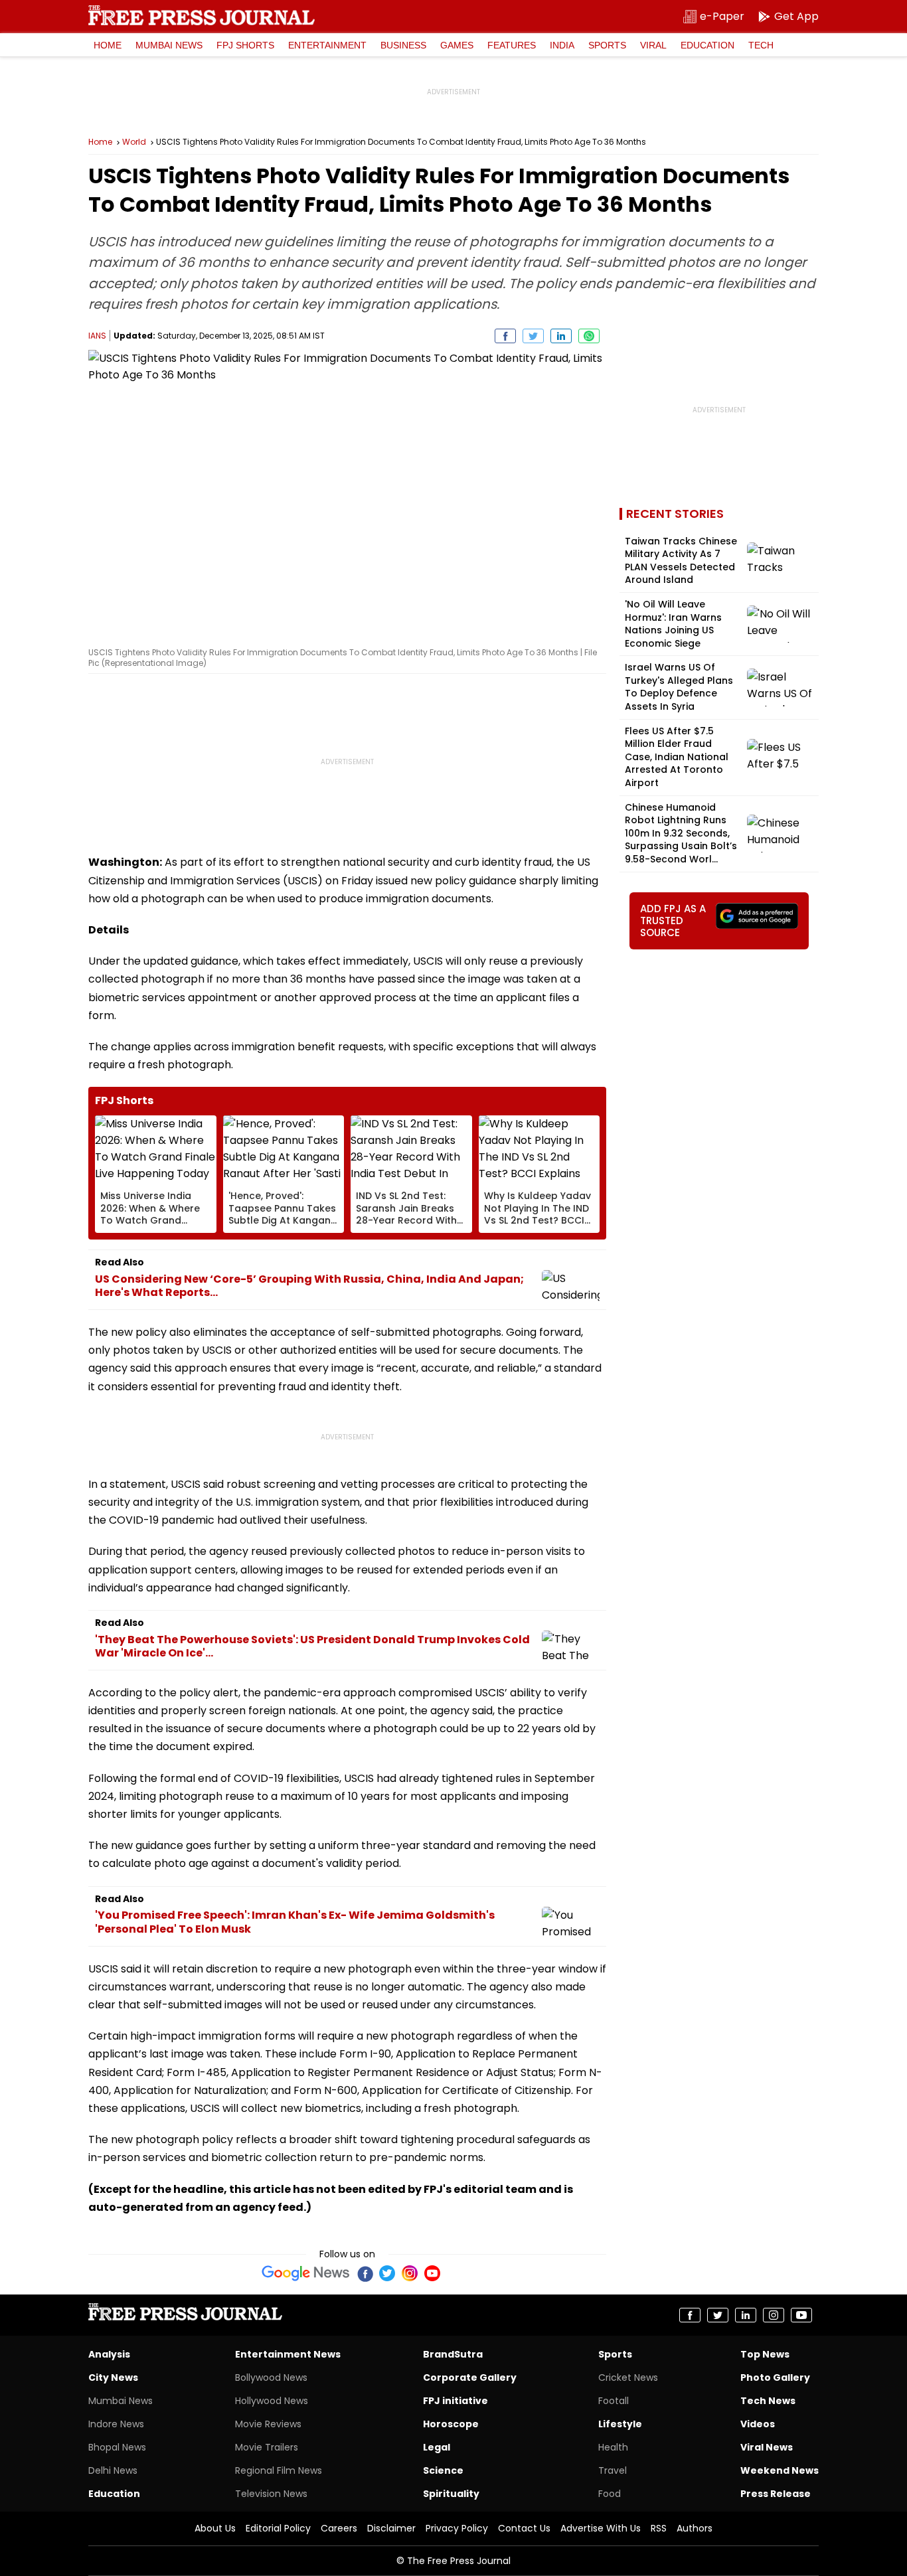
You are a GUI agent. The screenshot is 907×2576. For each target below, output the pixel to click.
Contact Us (524, 2528)
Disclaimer (391, 2528)
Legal (437, 2447)
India (562, 45)
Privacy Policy (457, 2528)
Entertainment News (288, 2354)
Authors (695, 2528)
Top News (765, 2354)
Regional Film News (279, 2470)
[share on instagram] (774, 2315)
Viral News (767, 2447)
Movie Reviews (268, 2424)
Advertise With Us (601, 2528)
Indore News (116, 2424)
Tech (761, 45)
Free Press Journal (202, 15)
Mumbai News (169, 45)
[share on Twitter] (533, 336)
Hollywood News (272, 2401)
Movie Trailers (267, 2447)
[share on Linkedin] (561, 336)
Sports (607, 45)
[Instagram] (410, 2273)
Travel (613, 2470)
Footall (614, 2401)
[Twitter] (387, 2273)
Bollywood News (271, 2377)
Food (610, 2494)
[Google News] (306, 2273)
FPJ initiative (455, 2401)
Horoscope (451, 2424)
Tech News (768, 2401)
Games (457, 45)
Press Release (776, 2494)
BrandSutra (453, 2354)
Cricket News (628, 2377)
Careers (339, 2528)
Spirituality (451, 2494)
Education (707, 45)
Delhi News (113, 2470)
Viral (653, 45)
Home (108, 45)
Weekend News (780, 2470)
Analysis (109, 2354)
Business (403, 45)
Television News (271, 2494)
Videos (758, 2424)
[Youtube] (432, 2273)
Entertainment (327, 45)
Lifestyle (620, 2424)
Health (613, 2447)
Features (512, 45)
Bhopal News (117, 2447)
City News (113, 2377)
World (134, 142)
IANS (97, 336)
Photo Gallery (775, 2377)
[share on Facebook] (505, 336)
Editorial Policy (278, 2528)
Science (443, 2470)
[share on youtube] (801, 2315)
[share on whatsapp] (589, 336)
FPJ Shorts (245, 45)
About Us (215, 2528)
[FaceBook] (365, 2273)
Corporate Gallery (470, 2377)
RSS (659, 2528)
